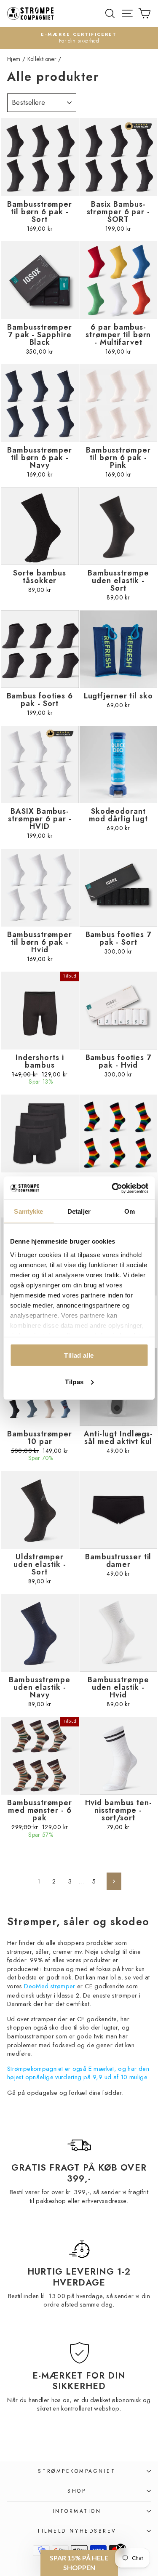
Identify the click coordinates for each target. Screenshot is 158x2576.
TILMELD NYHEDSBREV (77, 2531)
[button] (79, 2563)
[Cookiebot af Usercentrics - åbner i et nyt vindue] (112, 1188)
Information (77, 2511)
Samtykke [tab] (28, 1211)
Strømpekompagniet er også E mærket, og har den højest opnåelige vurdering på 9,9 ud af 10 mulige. (78, 2073)
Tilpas (74, 1381)
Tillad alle (79, 1355)
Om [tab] (130, 1211)
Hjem (14, 59)
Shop (77, 2491)
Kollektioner (42, 59)
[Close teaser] (121, 2547)
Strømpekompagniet (77, 2471)
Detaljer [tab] (79, 1211)
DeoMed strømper (50, 1986)
